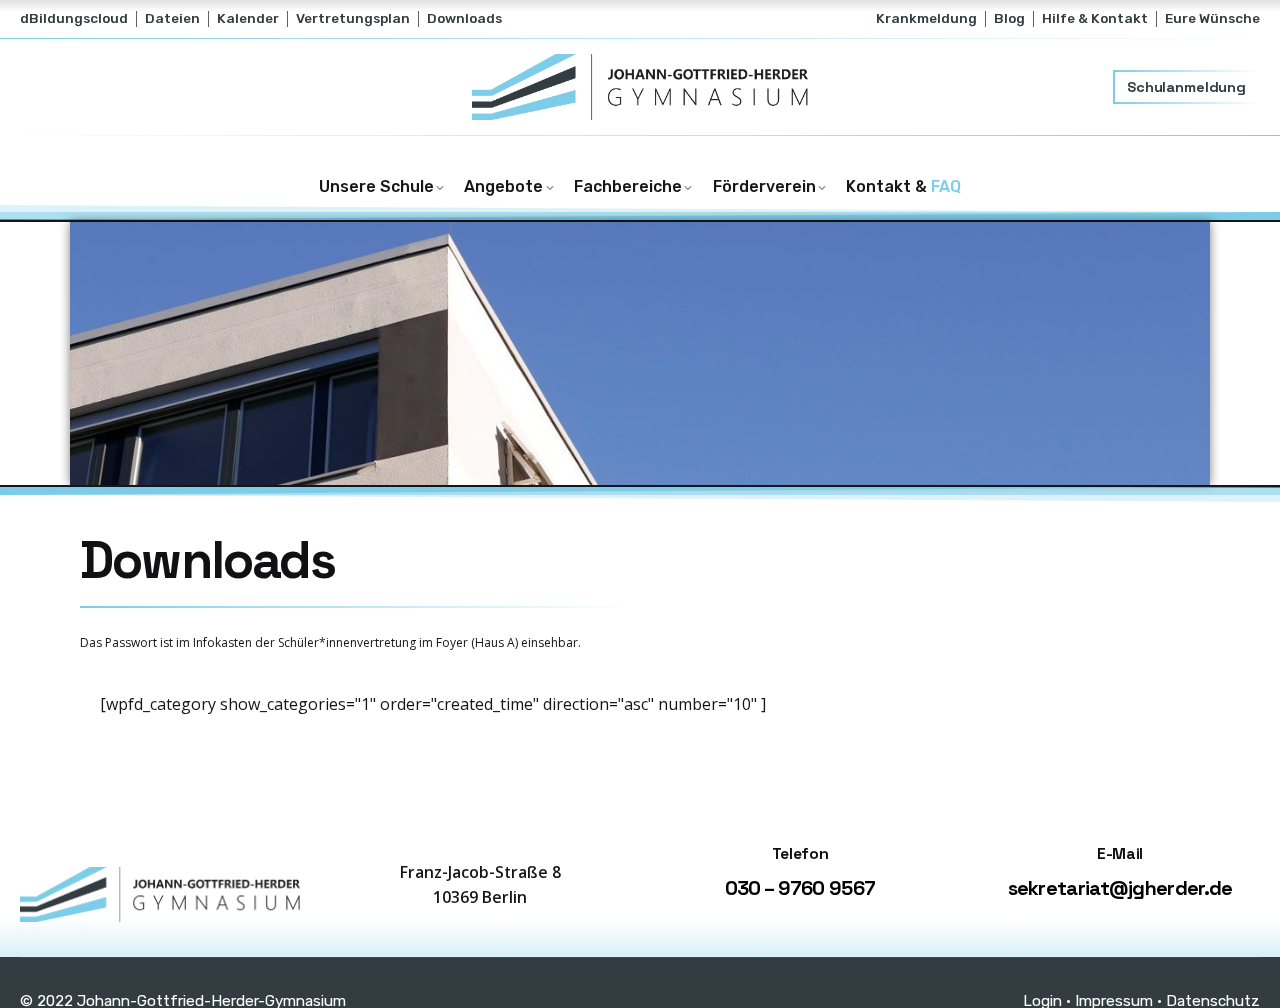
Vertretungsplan (353, 18)
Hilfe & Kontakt (1095, 18)
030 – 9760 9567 (800, 888)
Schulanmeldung (1186, 87)
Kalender (248, 18)
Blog (1009, 18)
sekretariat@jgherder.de (1120, 888)
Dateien (172, 18)
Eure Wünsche (1212, 18)
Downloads (464, 18)
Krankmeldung (926, 18)
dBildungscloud (74, 18)
